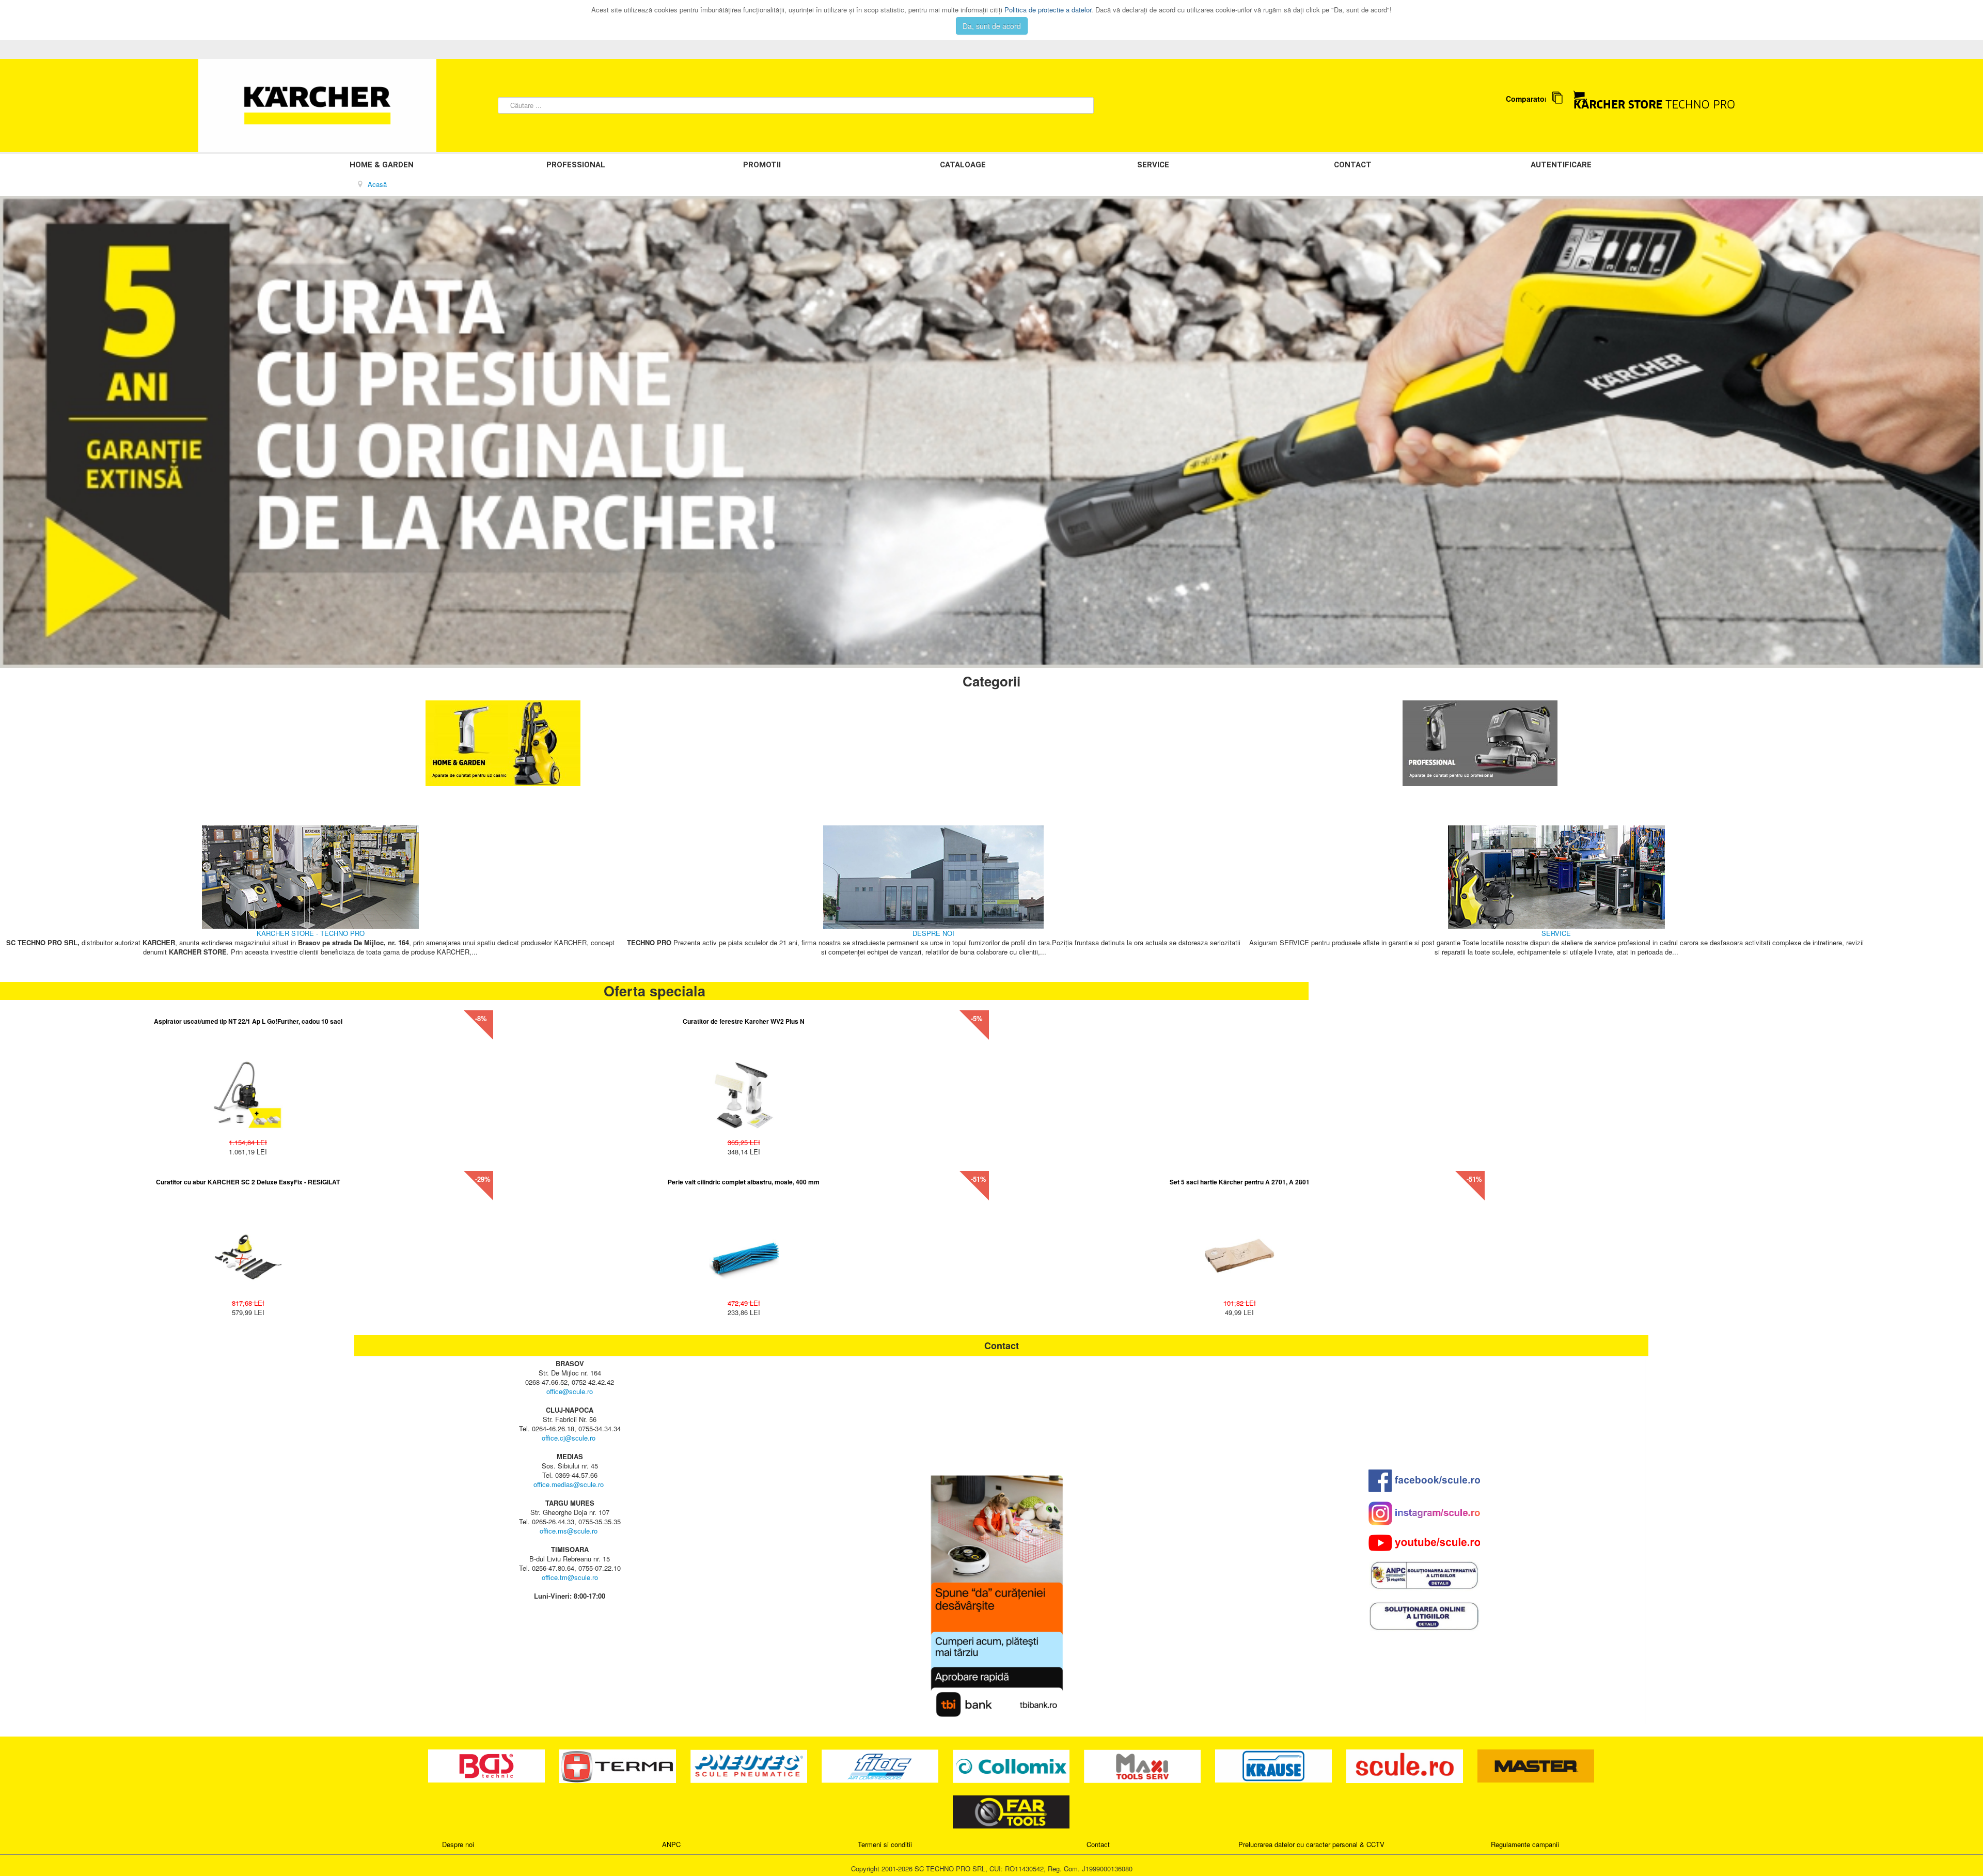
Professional (576, 165)
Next (1970, 432)
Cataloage (963, 165)
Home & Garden (382, 165)
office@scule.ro (570, 1391)
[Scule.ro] (1406, 1765)
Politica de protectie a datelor (1048, 10)
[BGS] (487, 1765)
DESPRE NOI (933, 933)
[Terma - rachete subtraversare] (619, 1765)
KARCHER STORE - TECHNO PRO (311, 933)
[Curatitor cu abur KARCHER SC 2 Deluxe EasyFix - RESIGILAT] (248, 1251)
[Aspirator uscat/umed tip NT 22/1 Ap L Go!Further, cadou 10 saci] (248, 1090)
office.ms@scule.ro (569, 1531)
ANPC (671, 1844)
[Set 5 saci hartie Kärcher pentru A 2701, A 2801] (1240, 1251)
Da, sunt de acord (992, 26)
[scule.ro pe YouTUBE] (1425, 1543)
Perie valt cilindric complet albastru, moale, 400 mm (744, 1182)
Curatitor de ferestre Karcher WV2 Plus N (744, 1021)
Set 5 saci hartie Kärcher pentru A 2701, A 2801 (1240, 1182)
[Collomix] (1012, 1765)
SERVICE (1153, 165)
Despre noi (458, 1844)
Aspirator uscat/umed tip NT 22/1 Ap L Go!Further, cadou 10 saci (248, 1021)
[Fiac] (881, 1765)
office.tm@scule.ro (570, 1577)
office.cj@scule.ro (569, 1438)
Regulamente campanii (1525, 1844)
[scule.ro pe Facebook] (1425, 1481)
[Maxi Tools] (1143, 1765)
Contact (1353, 165)
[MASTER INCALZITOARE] (1536, 1765)
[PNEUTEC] (750, 1765)
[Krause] (1274, 1765)
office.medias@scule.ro (569, 1484)
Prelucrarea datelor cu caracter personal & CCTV (1311, 1844)
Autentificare (1561, 165)
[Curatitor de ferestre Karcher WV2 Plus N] (744, 1090)
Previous (13, 432)
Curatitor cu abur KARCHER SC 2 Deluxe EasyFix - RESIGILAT (248, 1182)
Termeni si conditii (885, 1844)
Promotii (762, 165)
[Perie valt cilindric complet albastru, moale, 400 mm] (744, 1251)
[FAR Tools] (1011, 1811)
